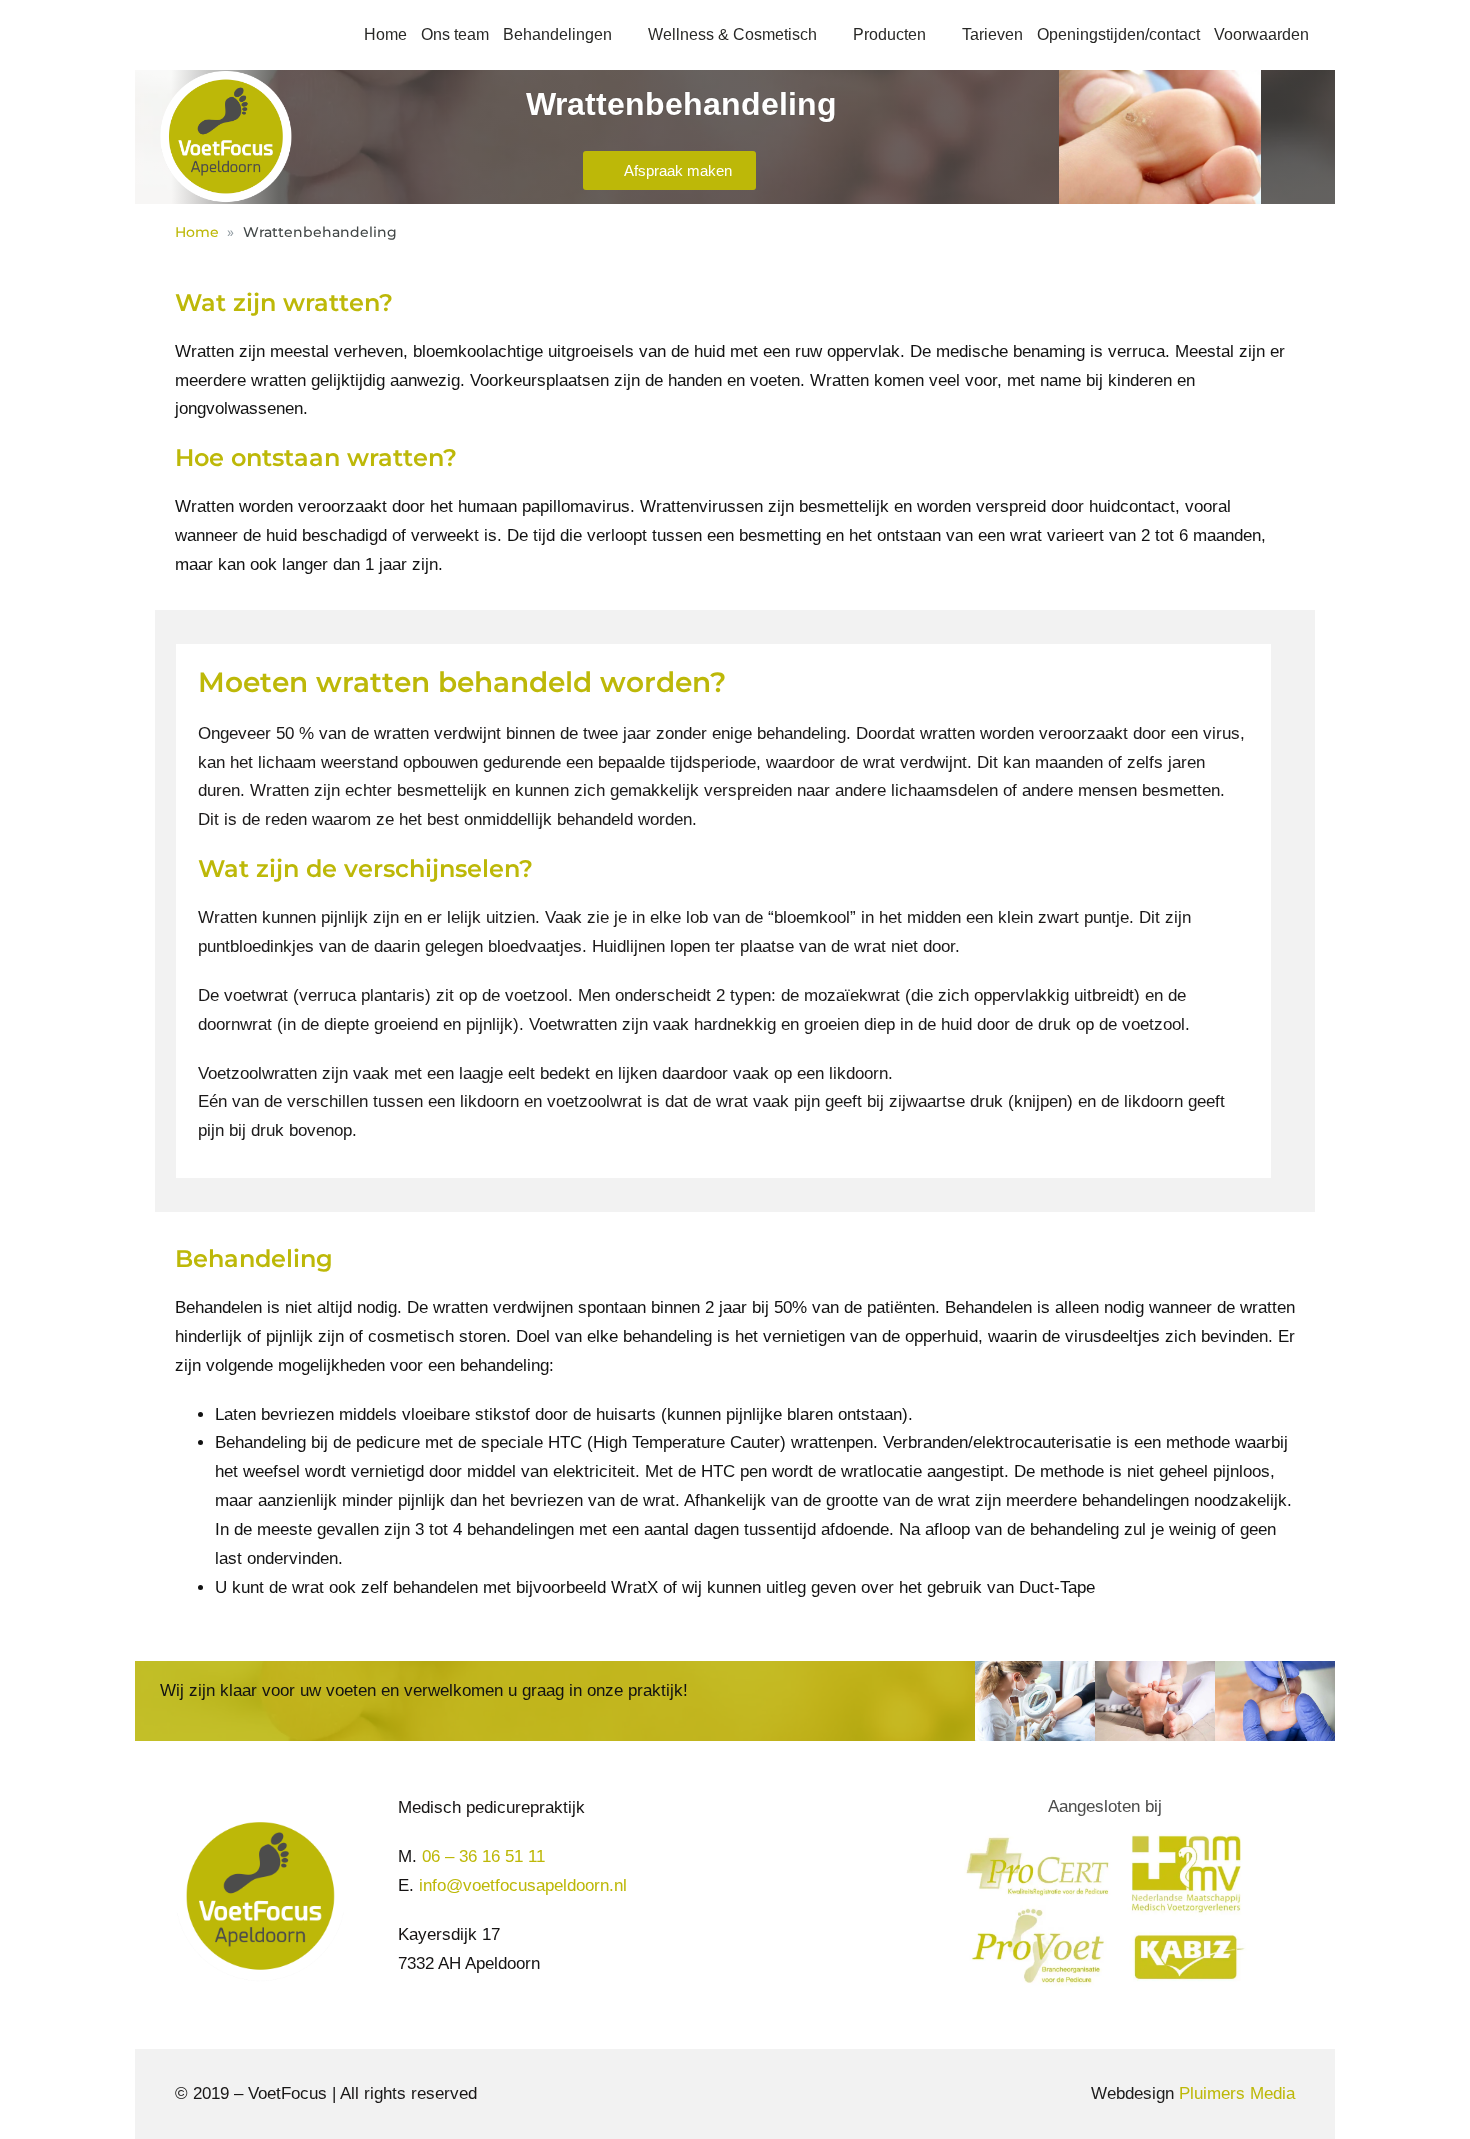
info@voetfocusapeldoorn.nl (523, 1885)
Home (385, 34)
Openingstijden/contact (1118, 34)
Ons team (455, 34)
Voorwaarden (1261, 34)
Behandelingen (557, 34)
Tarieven (992, 34)
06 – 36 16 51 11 (483, 1856)
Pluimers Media (1237, 2093)
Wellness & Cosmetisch (732, 34)
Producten (889, 34)
